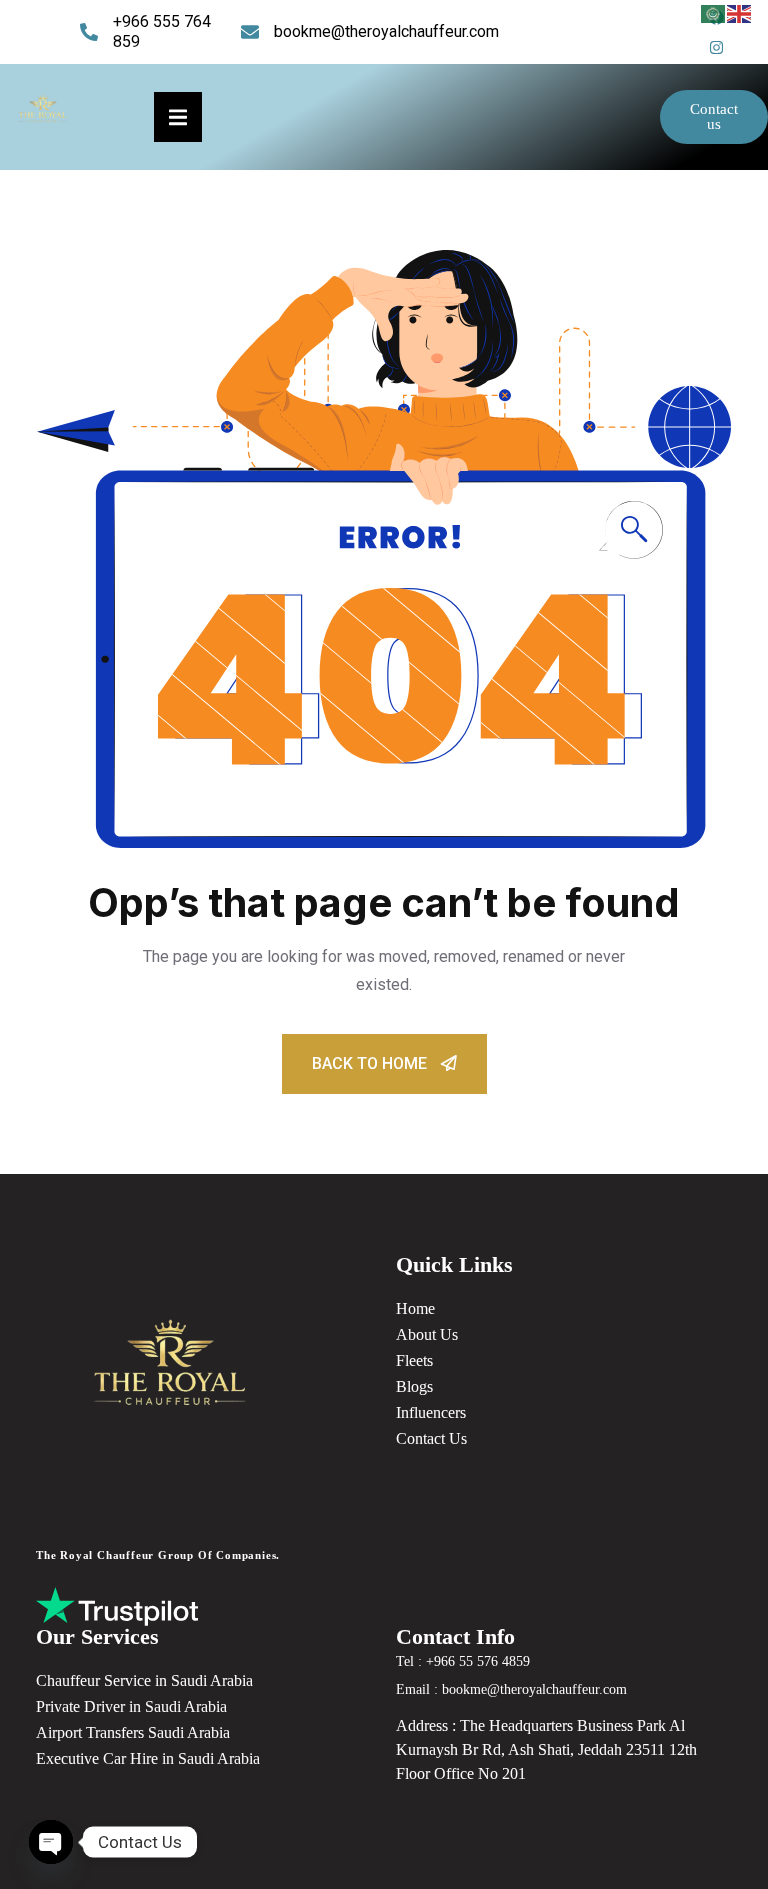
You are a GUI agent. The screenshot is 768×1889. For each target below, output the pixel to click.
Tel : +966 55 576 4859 (463, 1661)
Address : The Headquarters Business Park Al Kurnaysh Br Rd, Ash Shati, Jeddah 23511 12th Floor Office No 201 (546, 1749)
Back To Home (371, 1063)
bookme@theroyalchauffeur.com (386, 31)
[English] (740, 12)
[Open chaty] (51, 1842)
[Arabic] (714, 12)
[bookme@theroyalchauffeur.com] (250, 32)
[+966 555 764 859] (89, 32)
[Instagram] (716, 47)
